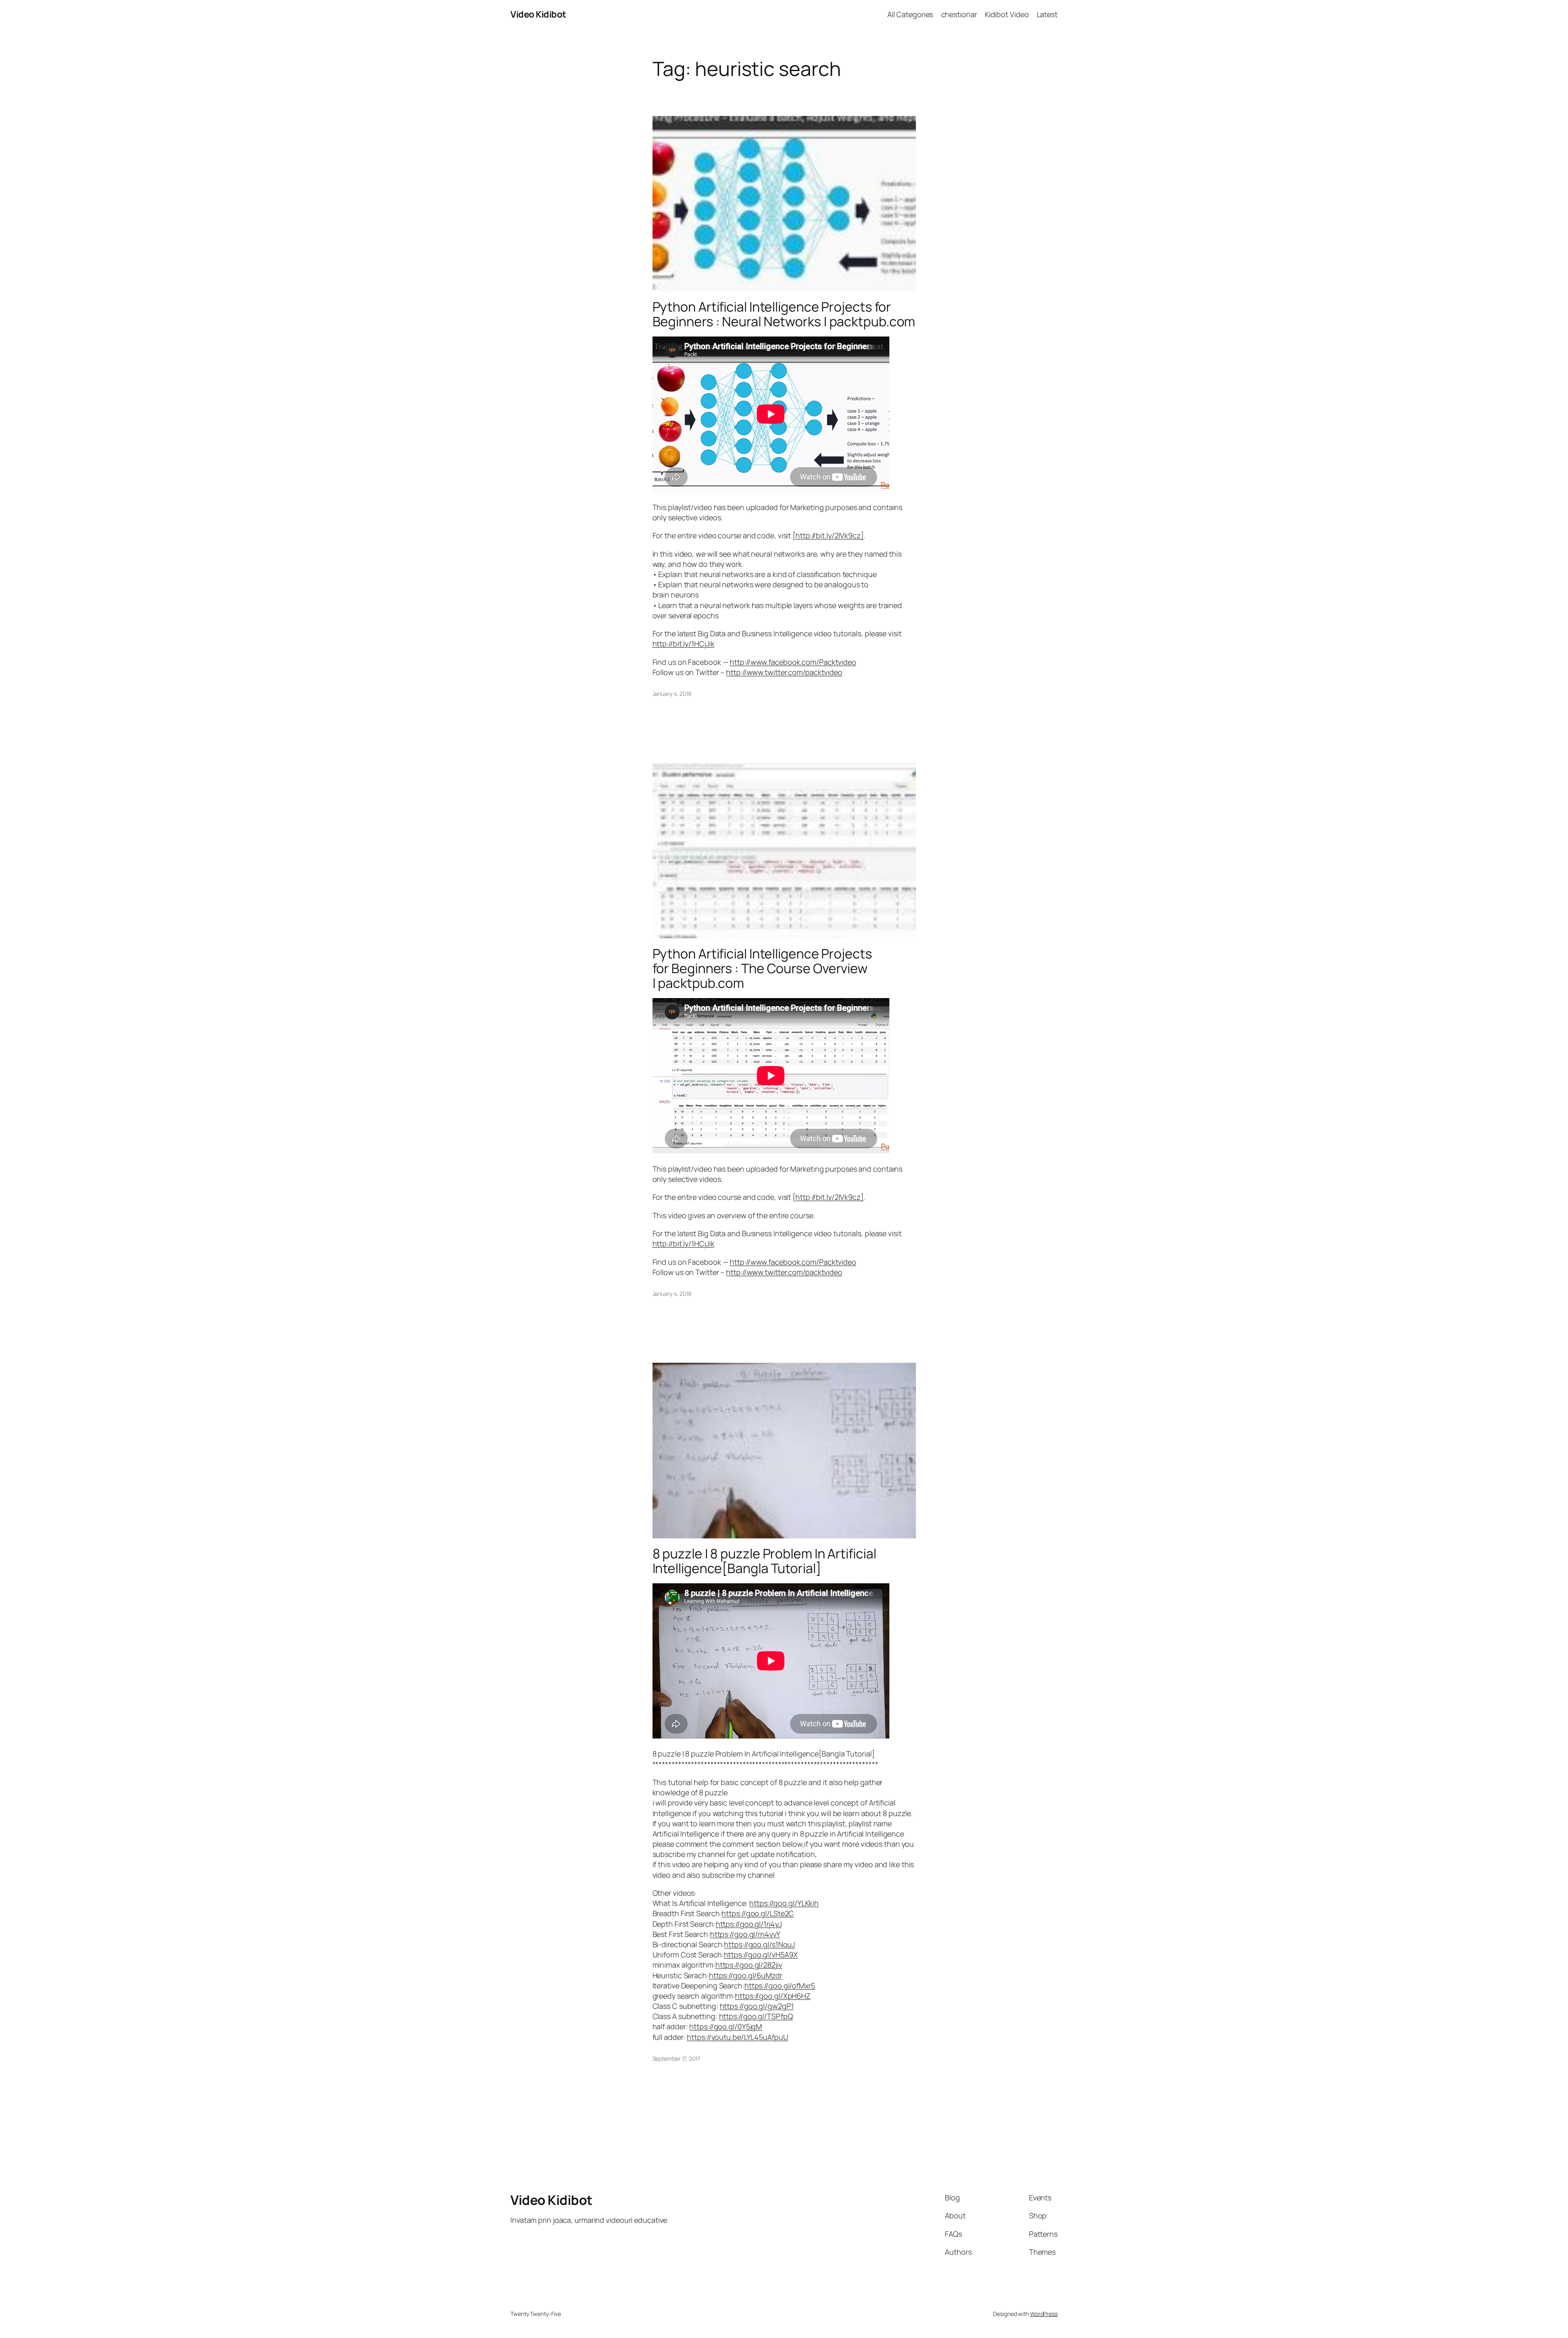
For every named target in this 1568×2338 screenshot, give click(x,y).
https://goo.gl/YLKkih (784, 1903)
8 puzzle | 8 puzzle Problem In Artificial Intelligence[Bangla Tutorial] (764, 1561)
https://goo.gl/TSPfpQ (756, 2016)
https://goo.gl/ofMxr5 (780, 1986)
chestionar (959, 14)
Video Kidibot (538, 14)
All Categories (910, 14)
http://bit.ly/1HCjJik (684, 644)
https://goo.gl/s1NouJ (759, 1944)
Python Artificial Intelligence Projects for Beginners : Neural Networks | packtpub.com (784, 314)
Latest (1047, 14)
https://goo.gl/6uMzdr (746, 1975)
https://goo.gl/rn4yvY (745, 1934)
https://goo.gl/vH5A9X (761, 1955)
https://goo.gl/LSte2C (758, 1913)
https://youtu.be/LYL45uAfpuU (737, 2037)
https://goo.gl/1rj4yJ (749, 1924)
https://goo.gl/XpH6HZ (773, 1996)
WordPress (1044, 2314)
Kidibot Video (1007, 14)
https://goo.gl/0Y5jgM (726, 2026)
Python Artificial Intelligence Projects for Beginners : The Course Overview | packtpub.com (762, 968)
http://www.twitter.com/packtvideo (784, 672)
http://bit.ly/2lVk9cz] (830, 535)
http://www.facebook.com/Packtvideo (793, 662)
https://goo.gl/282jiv (749, 1965)
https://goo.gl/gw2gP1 (757, 2006)
